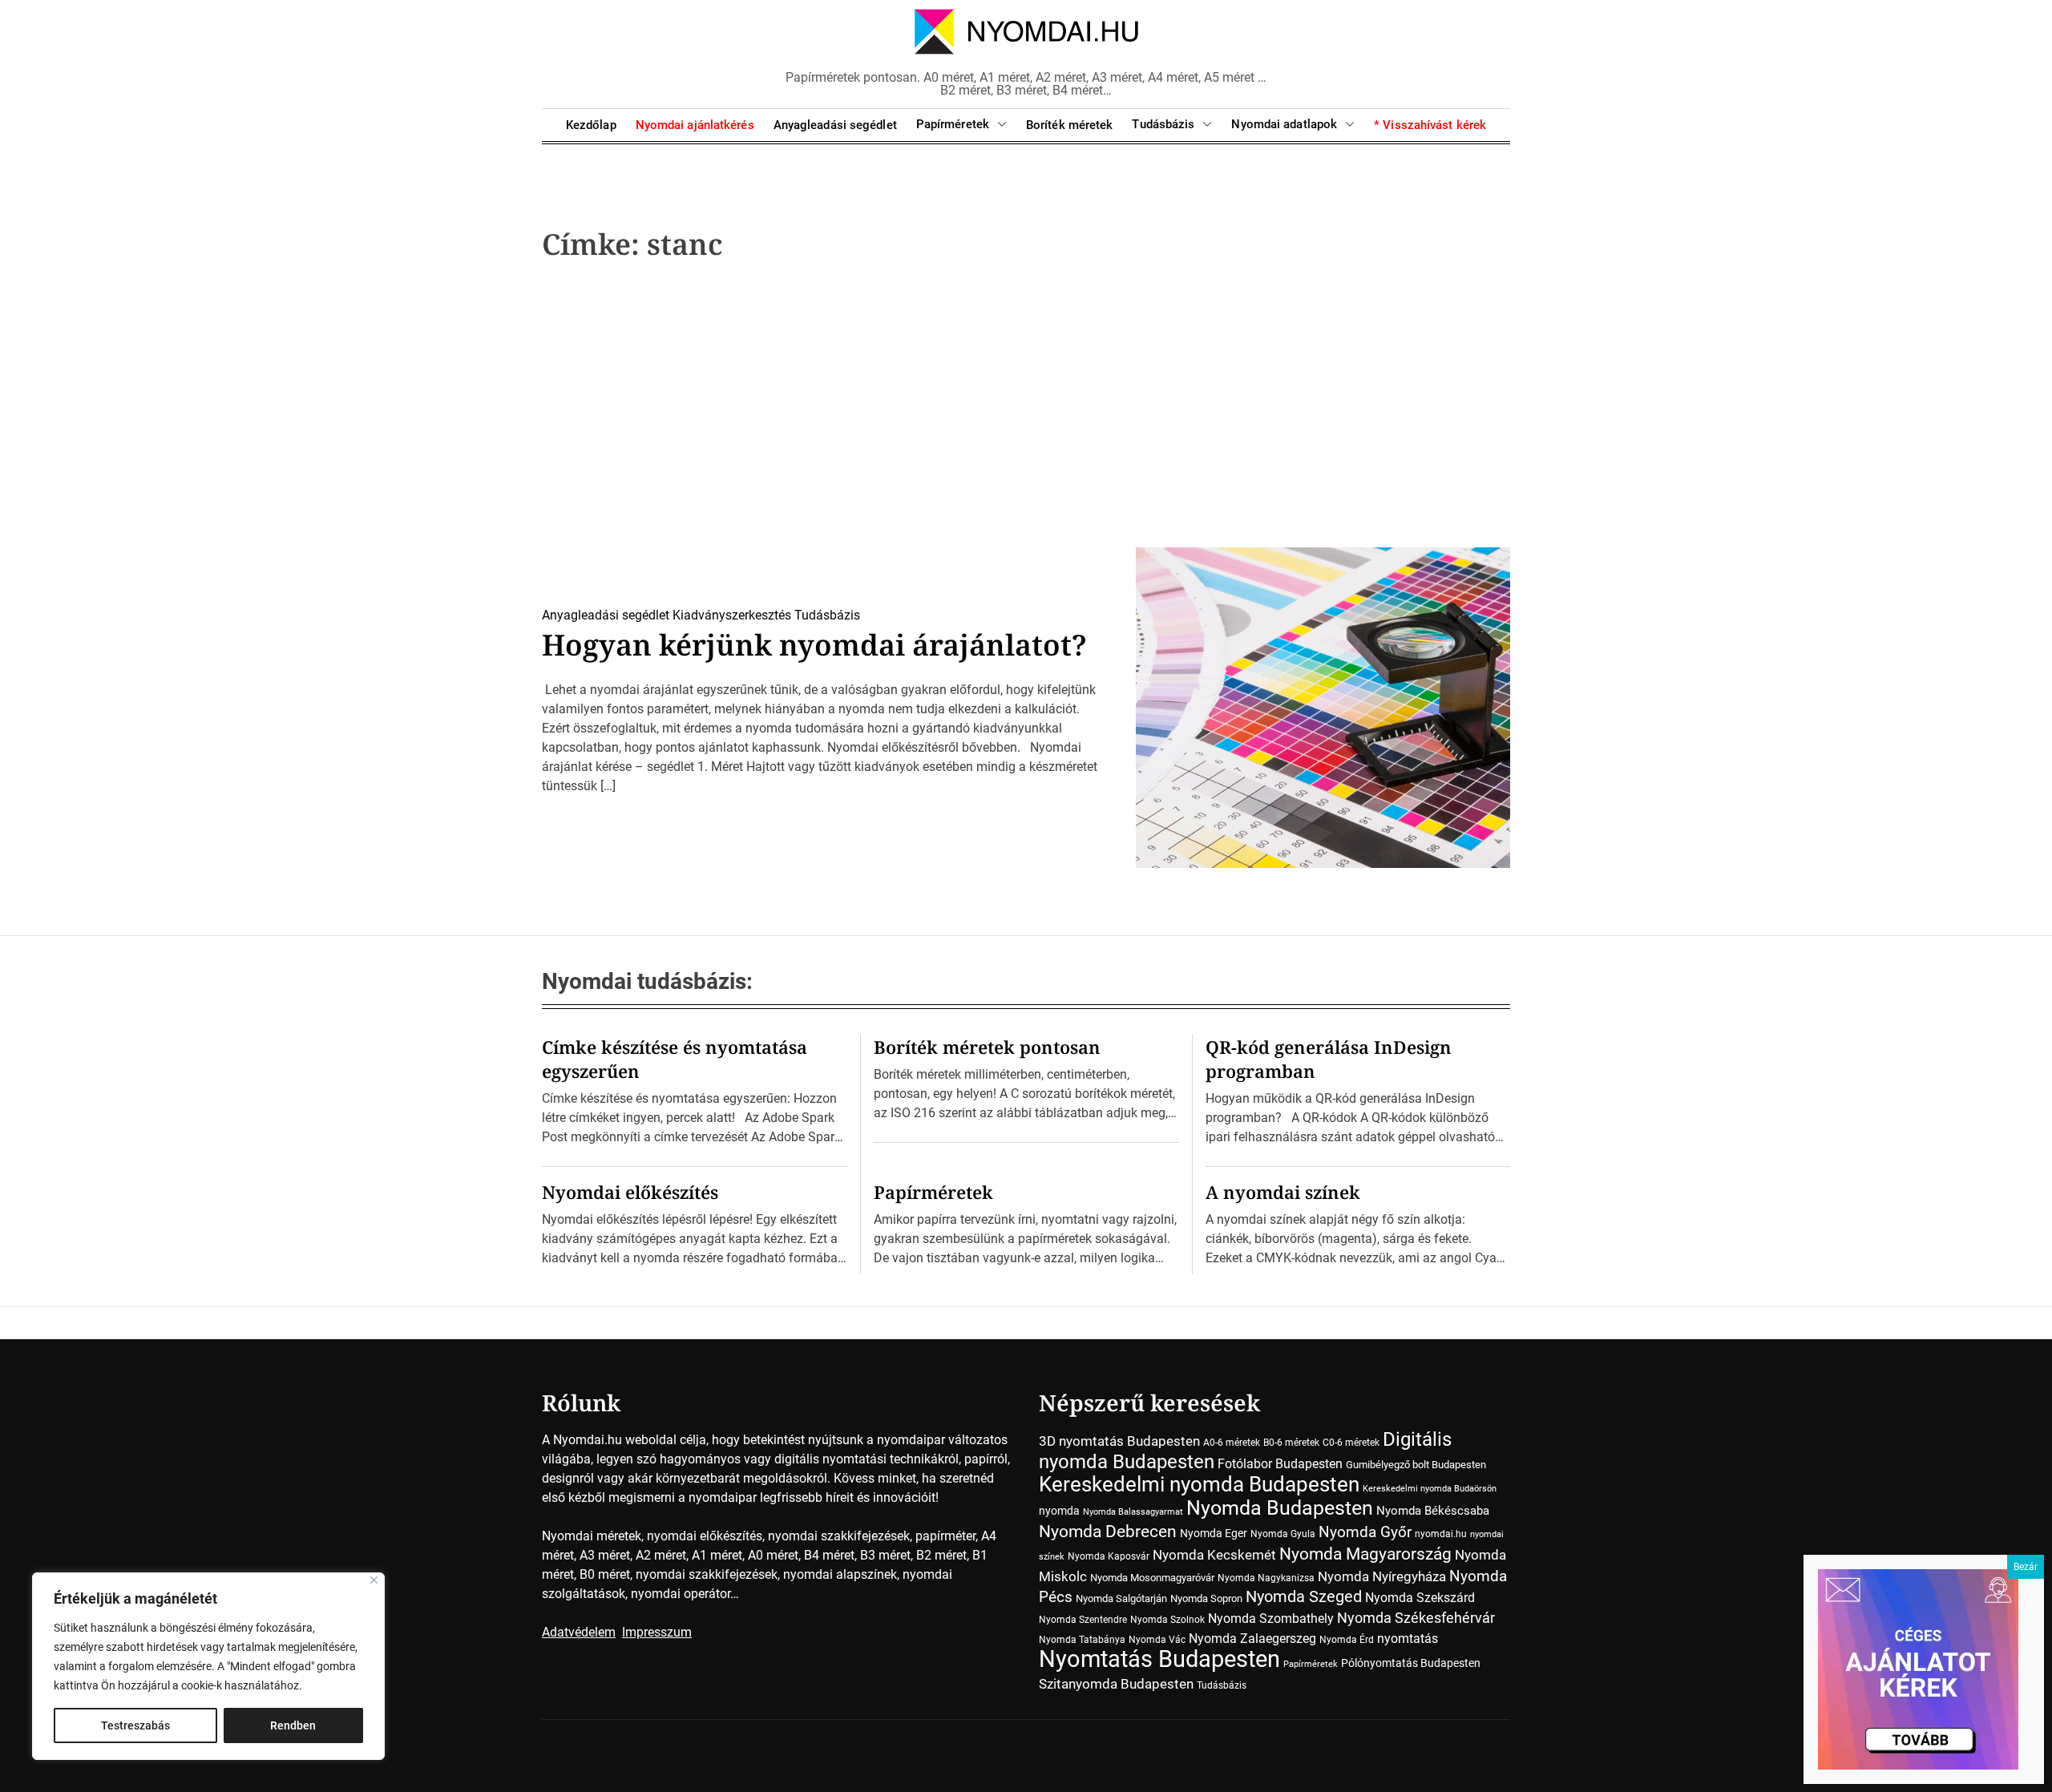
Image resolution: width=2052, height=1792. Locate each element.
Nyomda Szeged (1304, 1597)
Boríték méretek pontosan (987, 1047)
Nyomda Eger (1214, 1533)
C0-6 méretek (1351, 1443)
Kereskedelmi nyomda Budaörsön (1430, 1489)
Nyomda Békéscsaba (1433, 1511)
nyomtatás (1408, 1639)
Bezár (2026, 1567)
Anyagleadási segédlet (835, 125)
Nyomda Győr (1365, 1532)
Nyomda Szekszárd (1420, 1598)
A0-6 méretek (1232, 1443)
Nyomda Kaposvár (1109, 1556)
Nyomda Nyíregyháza (1382, 1576)
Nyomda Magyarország (1365, 1554)
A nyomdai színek (1283, 1192)
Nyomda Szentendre (1083, 1620)
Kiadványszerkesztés (732, 615)
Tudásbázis (1163, 124)
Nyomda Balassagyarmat (1133, 1512)
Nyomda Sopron (1206, 1598)
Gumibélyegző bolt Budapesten (1416, 1465)
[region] (208, 1666)
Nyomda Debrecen (1108, 1531)
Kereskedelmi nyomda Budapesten (1199, 1484)
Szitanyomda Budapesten (1116, 1684)
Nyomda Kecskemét (1214, 1555)
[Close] (374, 1580)
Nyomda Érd (1347, 1640)
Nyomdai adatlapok (1284, 124)
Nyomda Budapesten (1280, 1508)
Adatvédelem (579, 1632)
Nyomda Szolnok (1167, 1620)
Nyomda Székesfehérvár (1416, 1618)
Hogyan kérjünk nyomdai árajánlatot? (814, 645)
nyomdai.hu (1441, 1534)
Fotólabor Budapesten (1280, 1464)
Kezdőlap (591, 125)
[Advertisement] (1026, 410)
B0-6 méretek (1291, 1443)
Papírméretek (953, 124)
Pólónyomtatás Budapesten (1411, 1663)
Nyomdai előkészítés (630, 1192)
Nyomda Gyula (1283, 1534)
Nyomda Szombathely (1271, 1618)
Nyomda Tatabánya (1082, 1640)
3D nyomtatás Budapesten (1119, 1441)
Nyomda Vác (1157, 1640)
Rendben (293, 1725)
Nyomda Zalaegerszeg (1252, 1639)
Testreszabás (135, 1725)
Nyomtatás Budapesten (1159, 1659)
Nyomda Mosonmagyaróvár (1152, 1578)
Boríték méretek (1070, 125)
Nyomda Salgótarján (1121, 1598)
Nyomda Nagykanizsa (1266, 1578)
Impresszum (657, 1632)
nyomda (1059, 1511)
